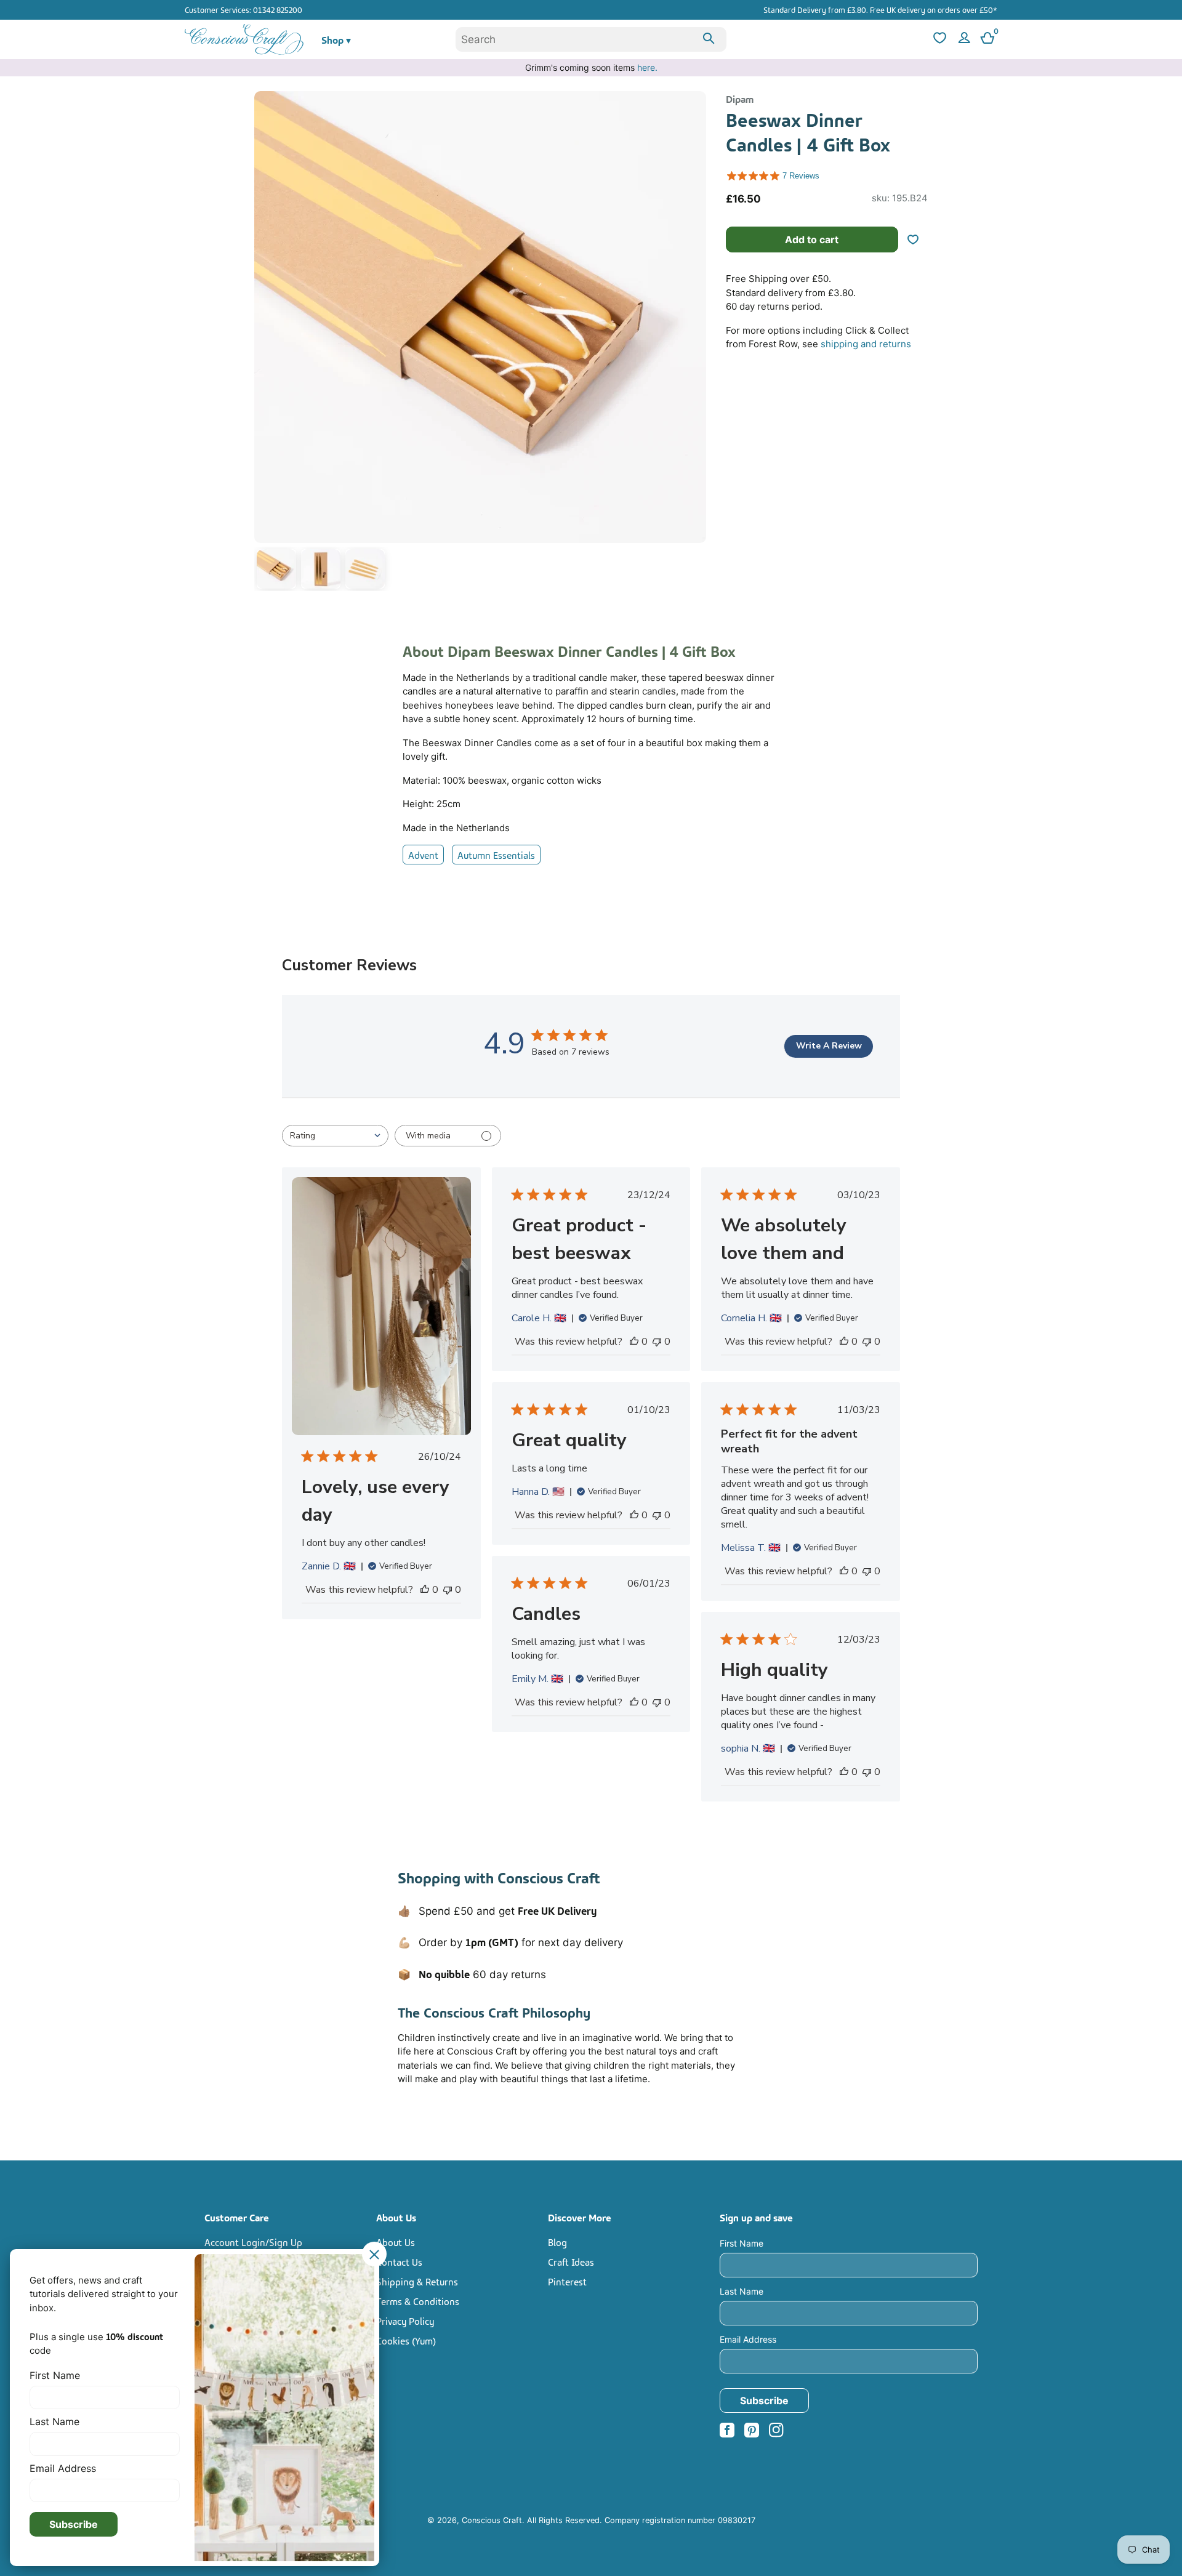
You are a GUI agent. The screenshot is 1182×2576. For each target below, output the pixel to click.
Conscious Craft (492, 2520)
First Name (742, 2243)
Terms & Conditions (418, 2301)
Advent (423, 855)
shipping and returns (866, 344)
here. (647, 67)
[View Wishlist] (938, 40)
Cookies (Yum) (406, 2340)
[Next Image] (694, 344)
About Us (396, 2242)
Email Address (748, 2339)
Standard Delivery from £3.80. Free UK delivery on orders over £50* (880, 9)
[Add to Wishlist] (918, 239)
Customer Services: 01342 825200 (243, 9)
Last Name (742, 2291)
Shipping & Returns (417, 2281)
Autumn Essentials (496, 855)
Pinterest (567, 2281)
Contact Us (399, 2261)
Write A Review (829, 1046)
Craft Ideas (571, 2261)
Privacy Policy (405, 2320)
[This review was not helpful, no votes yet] (448, 1590)
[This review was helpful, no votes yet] (425, 1590)
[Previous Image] (267, 344)
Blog (557, 2242)
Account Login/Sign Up (253, 2242)
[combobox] (591, 39)
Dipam (740, 99)
